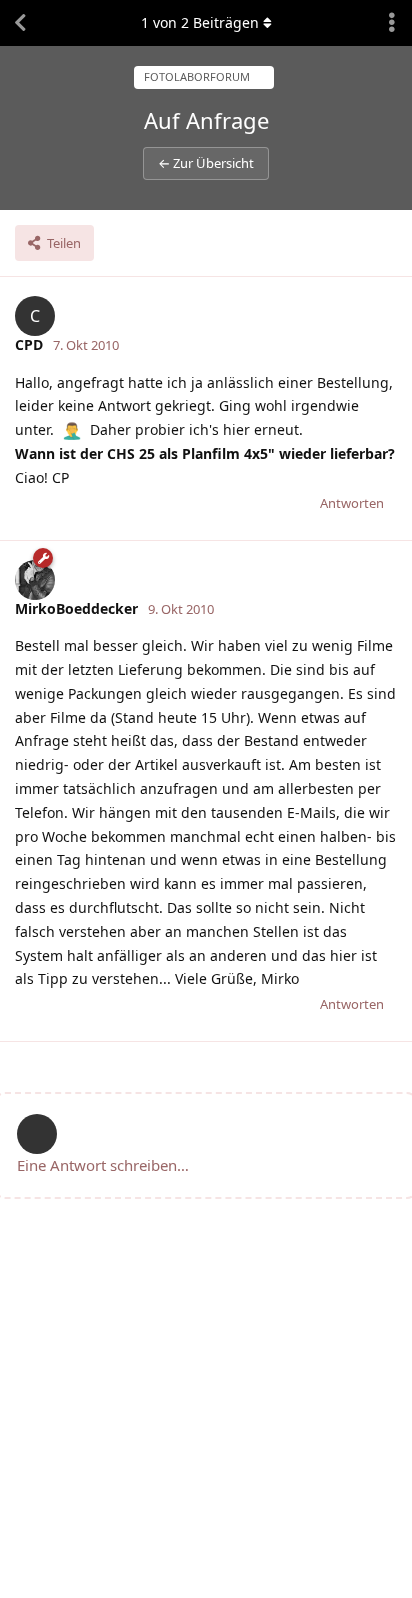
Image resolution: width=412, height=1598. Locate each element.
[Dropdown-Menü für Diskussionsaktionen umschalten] (392, 23)
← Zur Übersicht (206, 163)
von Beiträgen (200, 22)
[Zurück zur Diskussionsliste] (20, 23)
